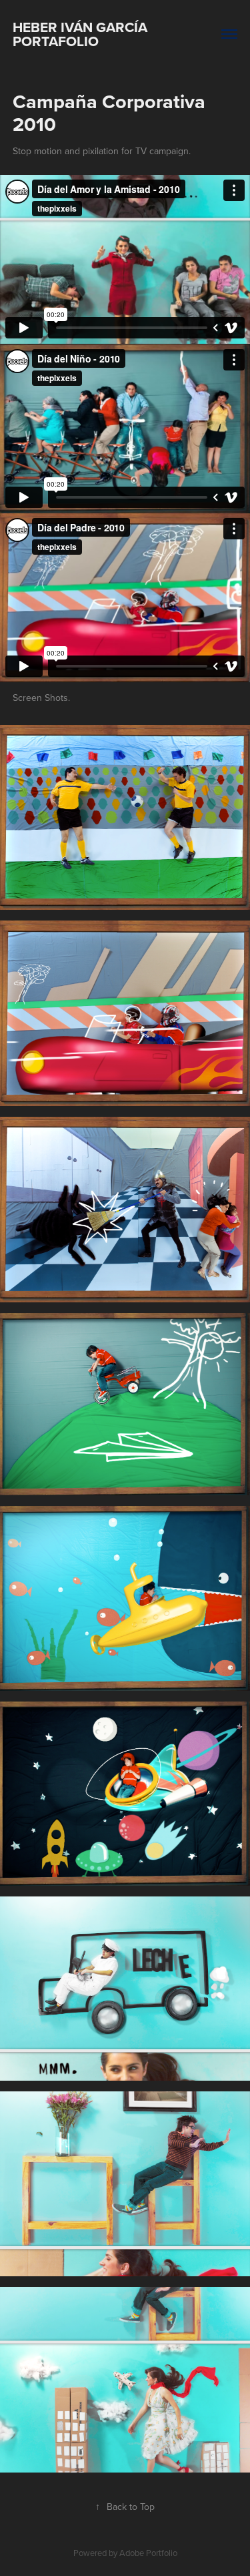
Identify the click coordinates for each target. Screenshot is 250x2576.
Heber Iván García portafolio (82, 34)
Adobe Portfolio (148, 2553)
